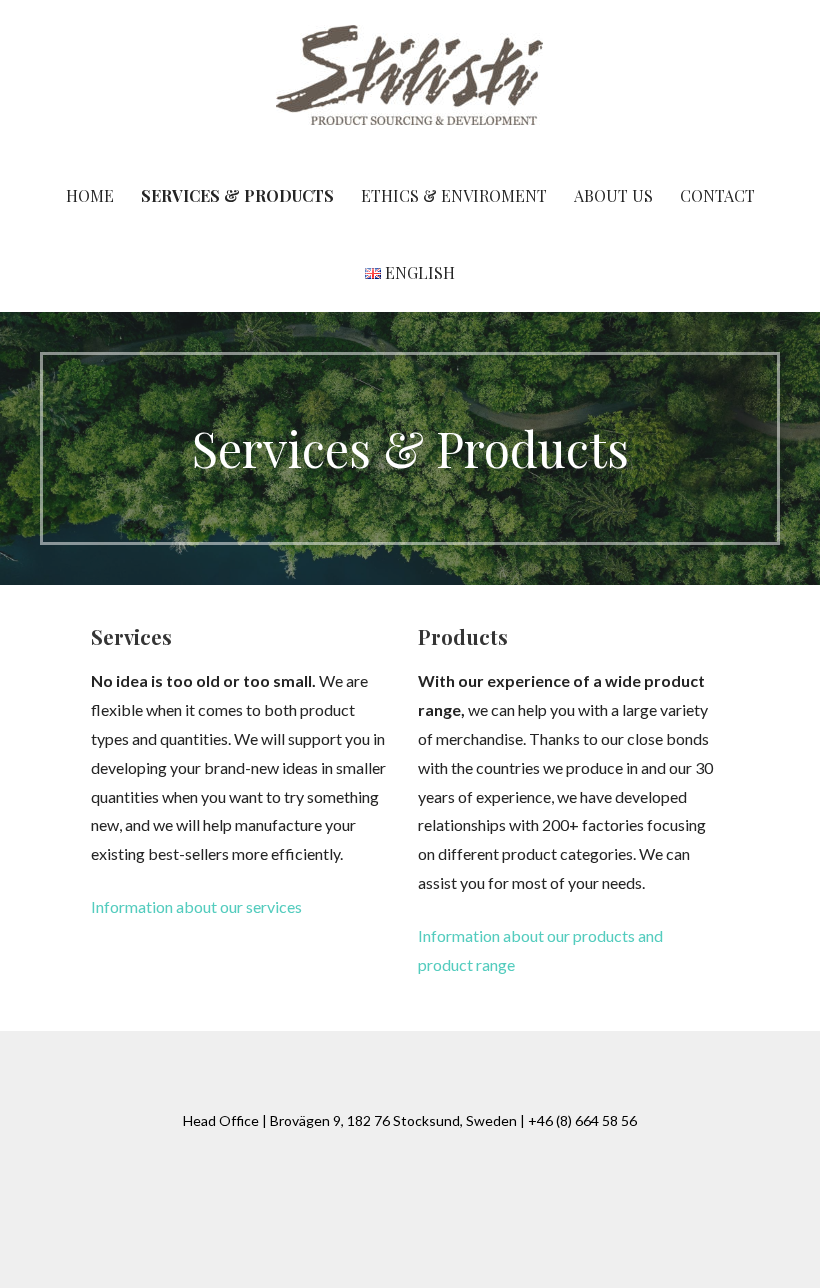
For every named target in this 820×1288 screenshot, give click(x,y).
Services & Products (237, 195)
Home (90, 195)
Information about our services (196, 906)
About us (613, 195)
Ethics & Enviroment (454, 195)
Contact (717, 195)
